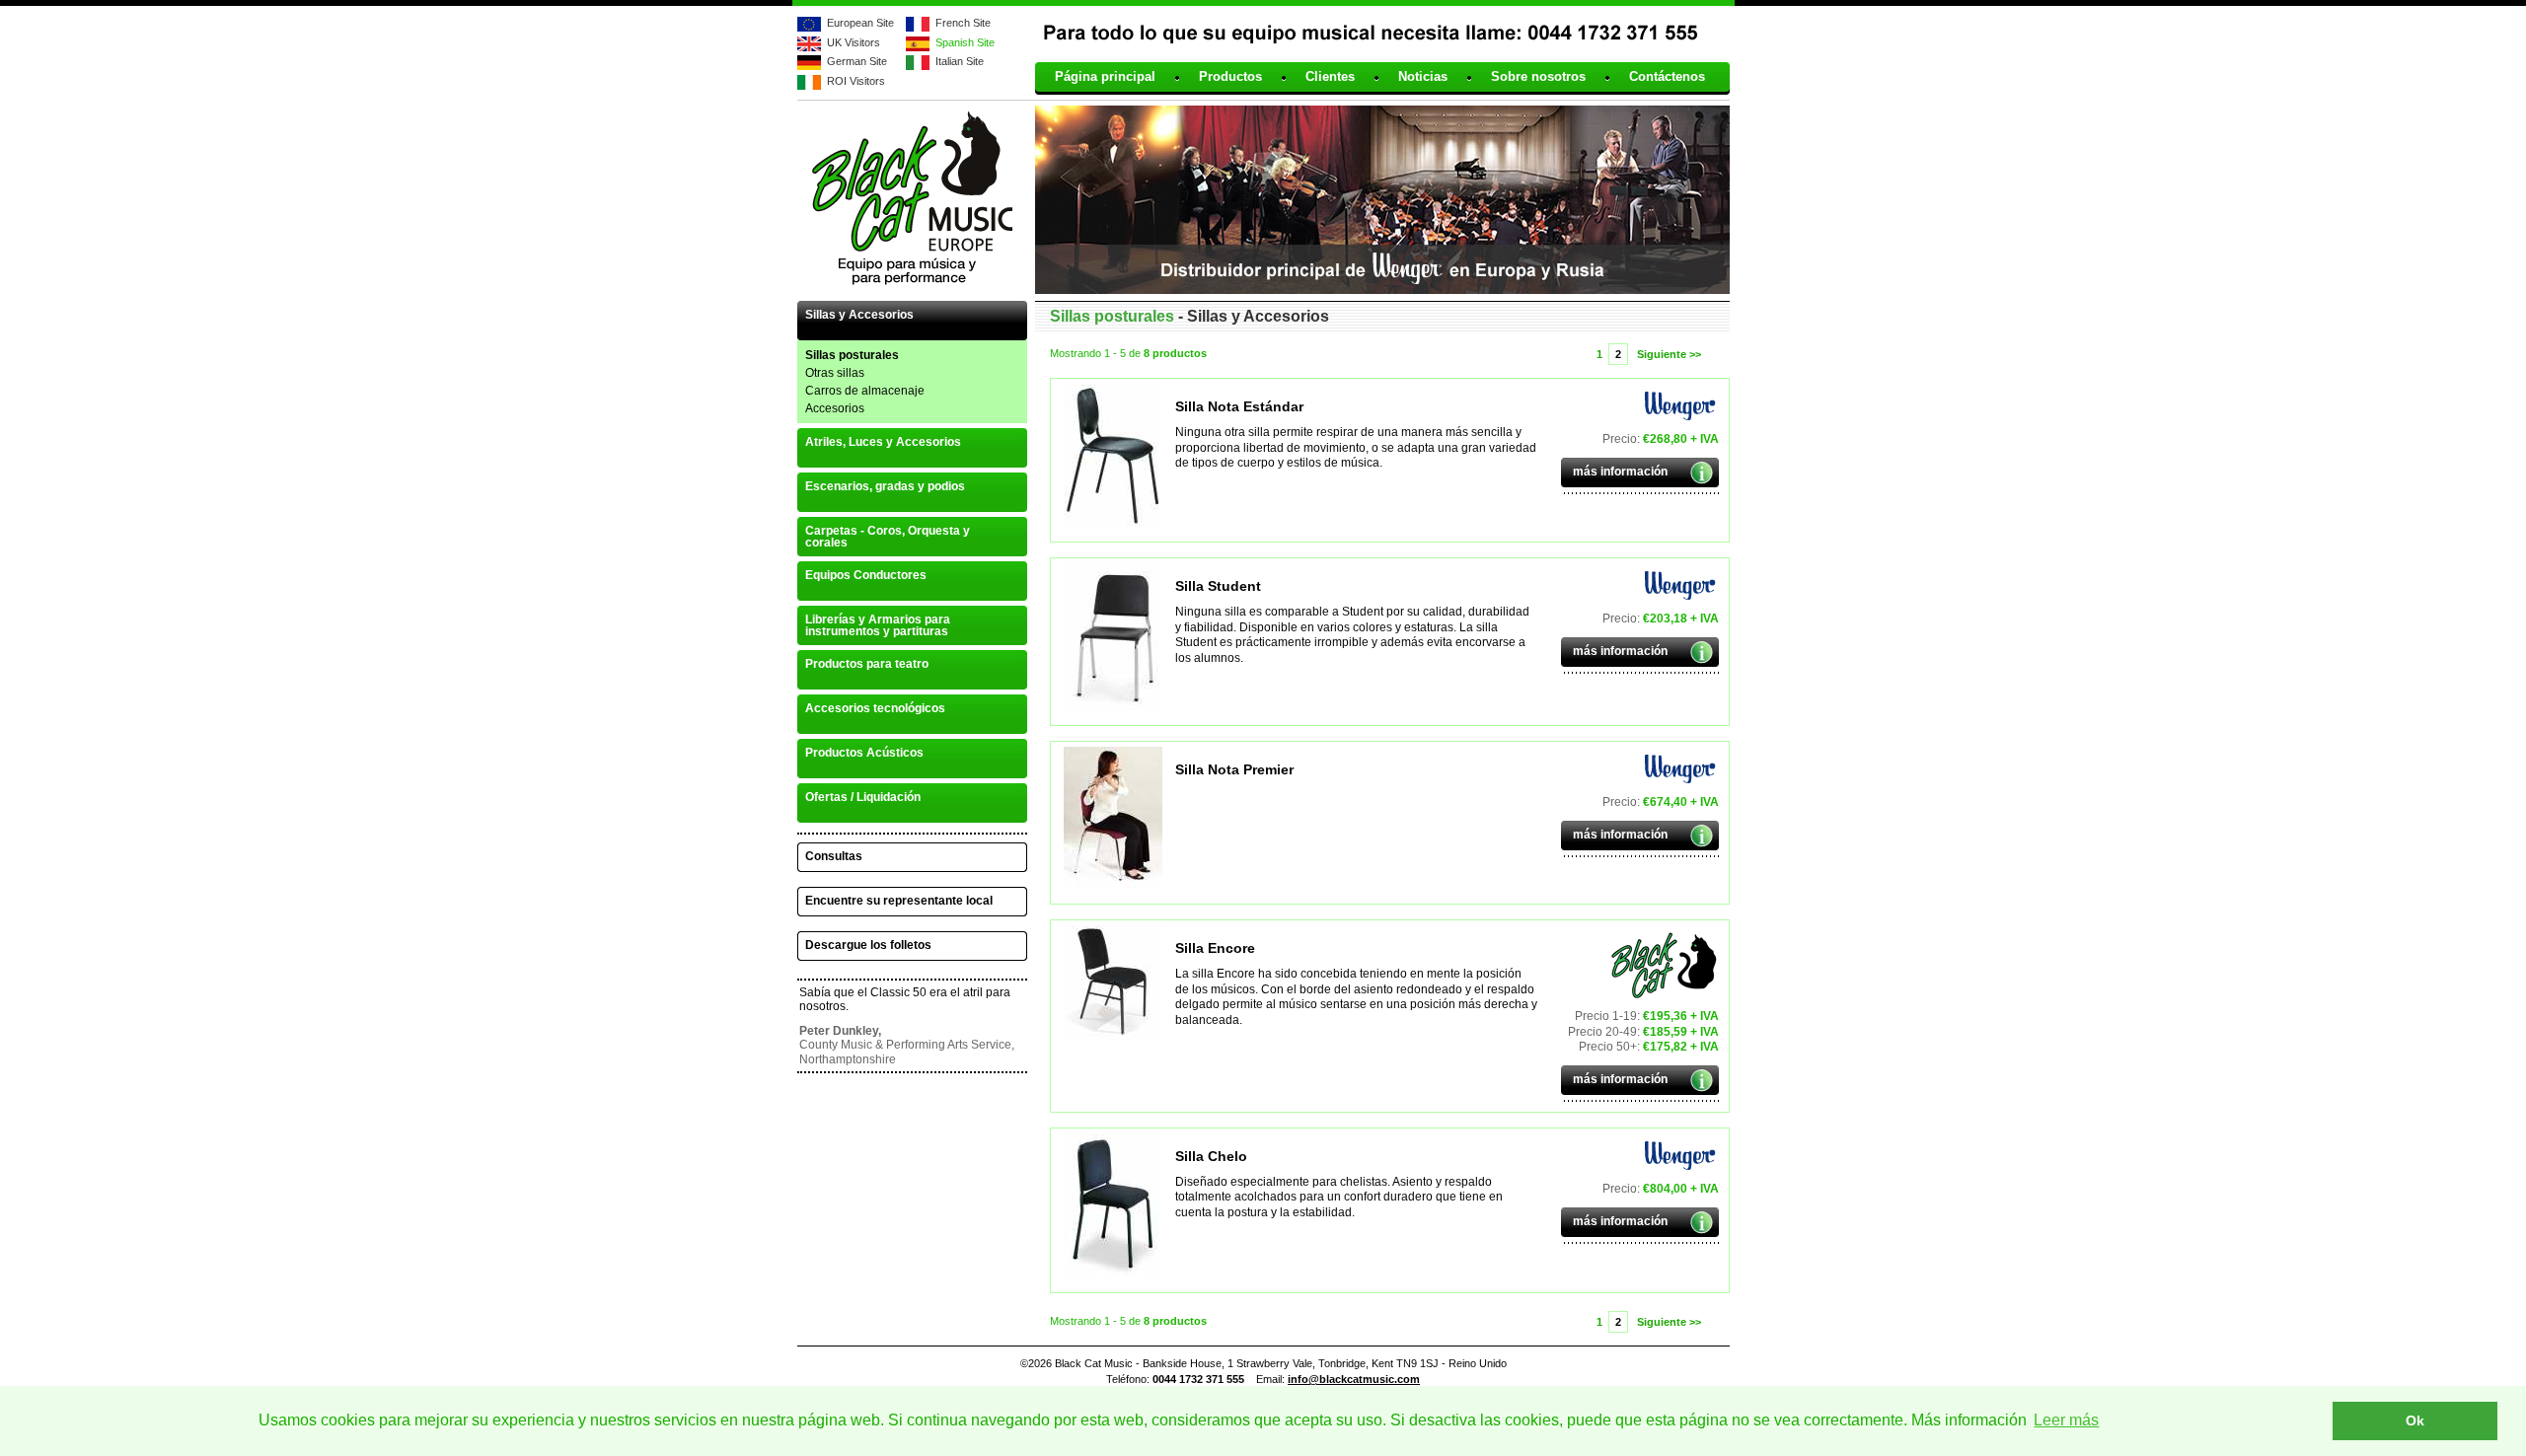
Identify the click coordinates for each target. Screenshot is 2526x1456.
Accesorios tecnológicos (875, 708)
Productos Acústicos (864, 753)
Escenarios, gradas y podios (885, 486)
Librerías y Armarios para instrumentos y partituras (878, 625)
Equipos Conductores (866, 575)
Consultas (834, 856)
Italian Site (960, 61)
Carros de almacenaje (865, 391)
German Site (857, 61)
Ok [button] (2415, 1420)
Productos (1230, 77)
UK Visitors (854, 42)
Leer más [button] (2066, 1420)
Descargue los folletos (868, 945)
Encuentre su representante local (899, 901)
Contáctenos (1667, 77)
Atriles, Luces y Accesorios (883, 442)
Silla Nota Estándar (1239, 406)
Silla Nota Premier (1234, 769)
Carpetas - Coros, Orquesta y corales (888, 537)
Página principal (1105, 77)
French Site (963, 23)
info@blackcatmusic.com (1354, 1379)
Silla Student (1218, 586)
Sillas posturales (852, 355)
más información (1620, 472)
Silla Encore (1215, 948)
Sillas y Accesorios (859, 315)
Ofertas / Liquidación (863, 797)
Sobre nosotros (1538, 77)
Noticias (1423, 77)
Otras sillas (835, 373)
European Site (860, 23)
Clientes (1330, 77)
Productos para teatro (867, 664)
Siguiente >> (1669, 354)
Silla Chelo (1211, 1156)
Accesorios (835, 408)
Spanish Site (965, 42)
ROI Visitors (856, 81)
